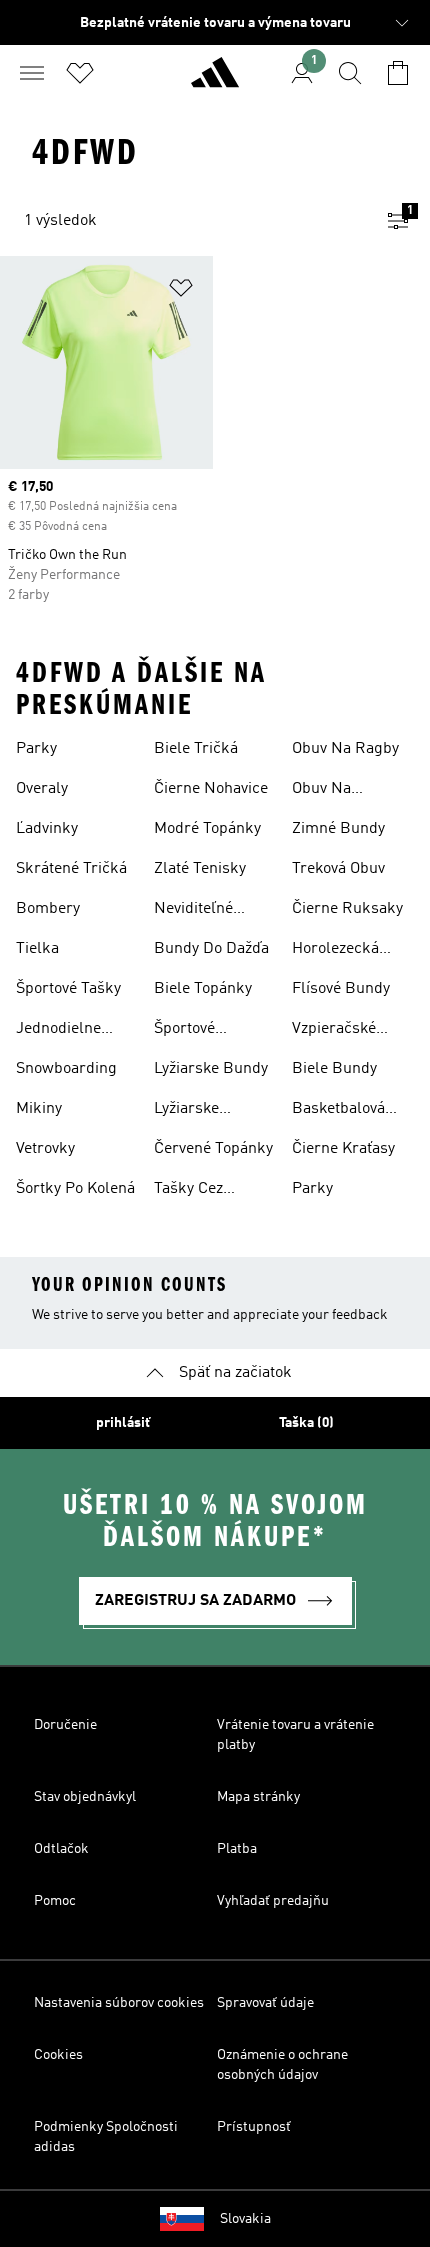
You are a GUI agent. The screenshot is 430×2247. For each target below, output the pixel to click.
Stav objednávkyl (85, 1797)
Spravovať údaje (265, 2003)
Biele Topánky (203, 989)
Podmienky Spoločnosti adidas (106, 2137)
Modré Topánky (207, 829)
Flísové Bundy (341, 989)
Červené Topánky (213, 1149)
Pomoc (55, 1901)
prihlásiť (123, 1423)
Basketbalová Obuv (338, 1111)
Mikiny (39, 1109)
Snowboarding (66, 1069)
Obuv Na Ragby (345, 749)
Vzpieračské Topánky (334, 1031)
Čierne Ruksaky (347, 909)
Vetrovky (45, 1149)
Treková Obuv (338, 869)
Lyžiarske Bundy (211, 1069)
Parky (36, 749)
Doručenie (65, 1725)
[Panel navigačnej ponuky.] (32, 73)
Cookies (58, 2055)
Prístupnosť (254, 2127)
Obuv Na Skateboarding (343, 791)
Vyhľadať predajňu (273, 1901)
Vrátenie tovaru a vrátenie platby (295, 1735)
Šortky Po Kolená (75, 1189)
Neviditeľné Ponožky (193, 911)
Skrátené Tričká (71, 869)
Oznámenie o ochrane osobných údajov (282, 2065)
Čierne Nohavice (211, 789)
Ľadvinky (47, 829)
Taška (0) (306, 1423)
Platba (237, 1849)
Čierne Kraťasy (343, 1149)
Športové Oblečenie (188, 1031)
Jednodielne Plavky (58, 1031)
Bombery (48, 909)
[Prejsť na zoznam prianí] (80, 73)
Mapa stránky (258, 1797)
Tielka (37, 949)
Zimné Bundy (338, 829)
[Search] (350, 73)
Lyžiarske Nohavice (186, 1111)
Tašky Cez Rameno (188, 1191)
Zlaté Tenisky (200, 869)
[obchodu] (215, 81)
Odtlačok (61, 1849)
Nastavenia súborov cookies (119, 2003)
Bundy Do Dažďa (211, 949)
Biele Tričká (196, 749)
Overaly (42, 789)
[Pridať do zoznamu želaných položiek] (181, 291)
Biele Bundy (334, 1069)
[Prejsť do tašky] (398, 73)
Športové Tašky (68, 989)
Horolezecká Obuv (335, 951)
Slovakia (245, 2219)
